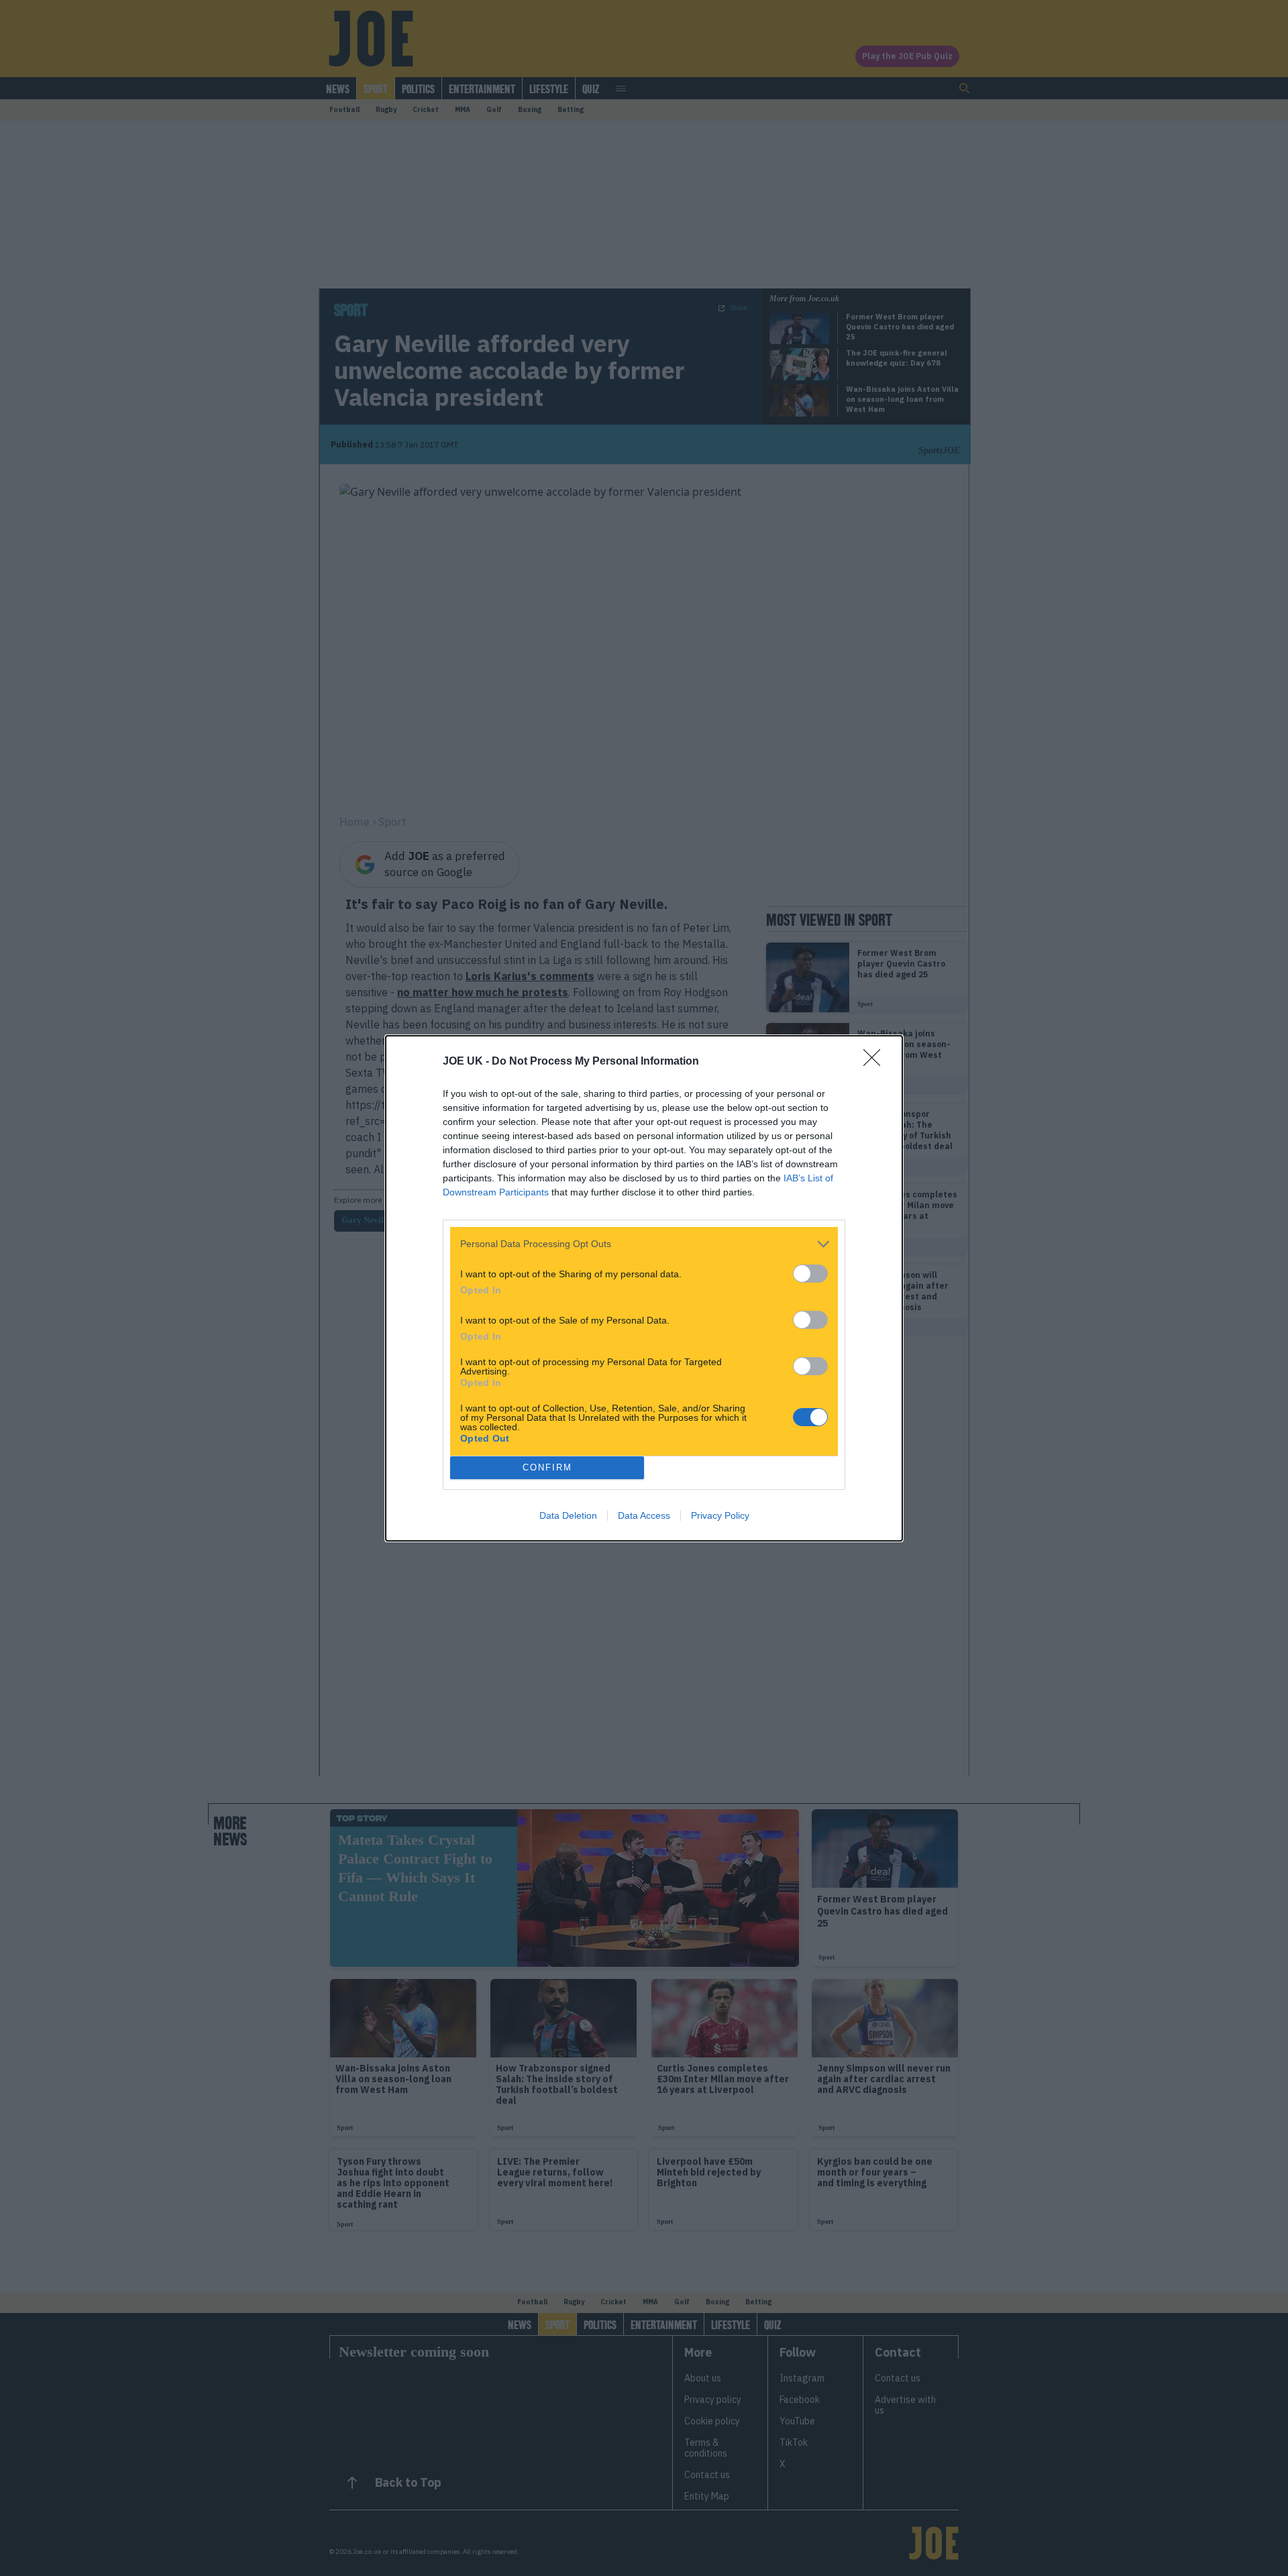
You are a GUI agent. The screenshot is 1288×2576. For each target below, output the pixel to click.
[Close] (876, 1062)
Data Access (644, 1515)
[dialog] (644, 1288)
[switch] (810, 1274)
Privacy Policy (720, 1515)
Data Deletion (568, 1515)
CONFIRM (547, 1467)
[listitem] (644, 1244)
